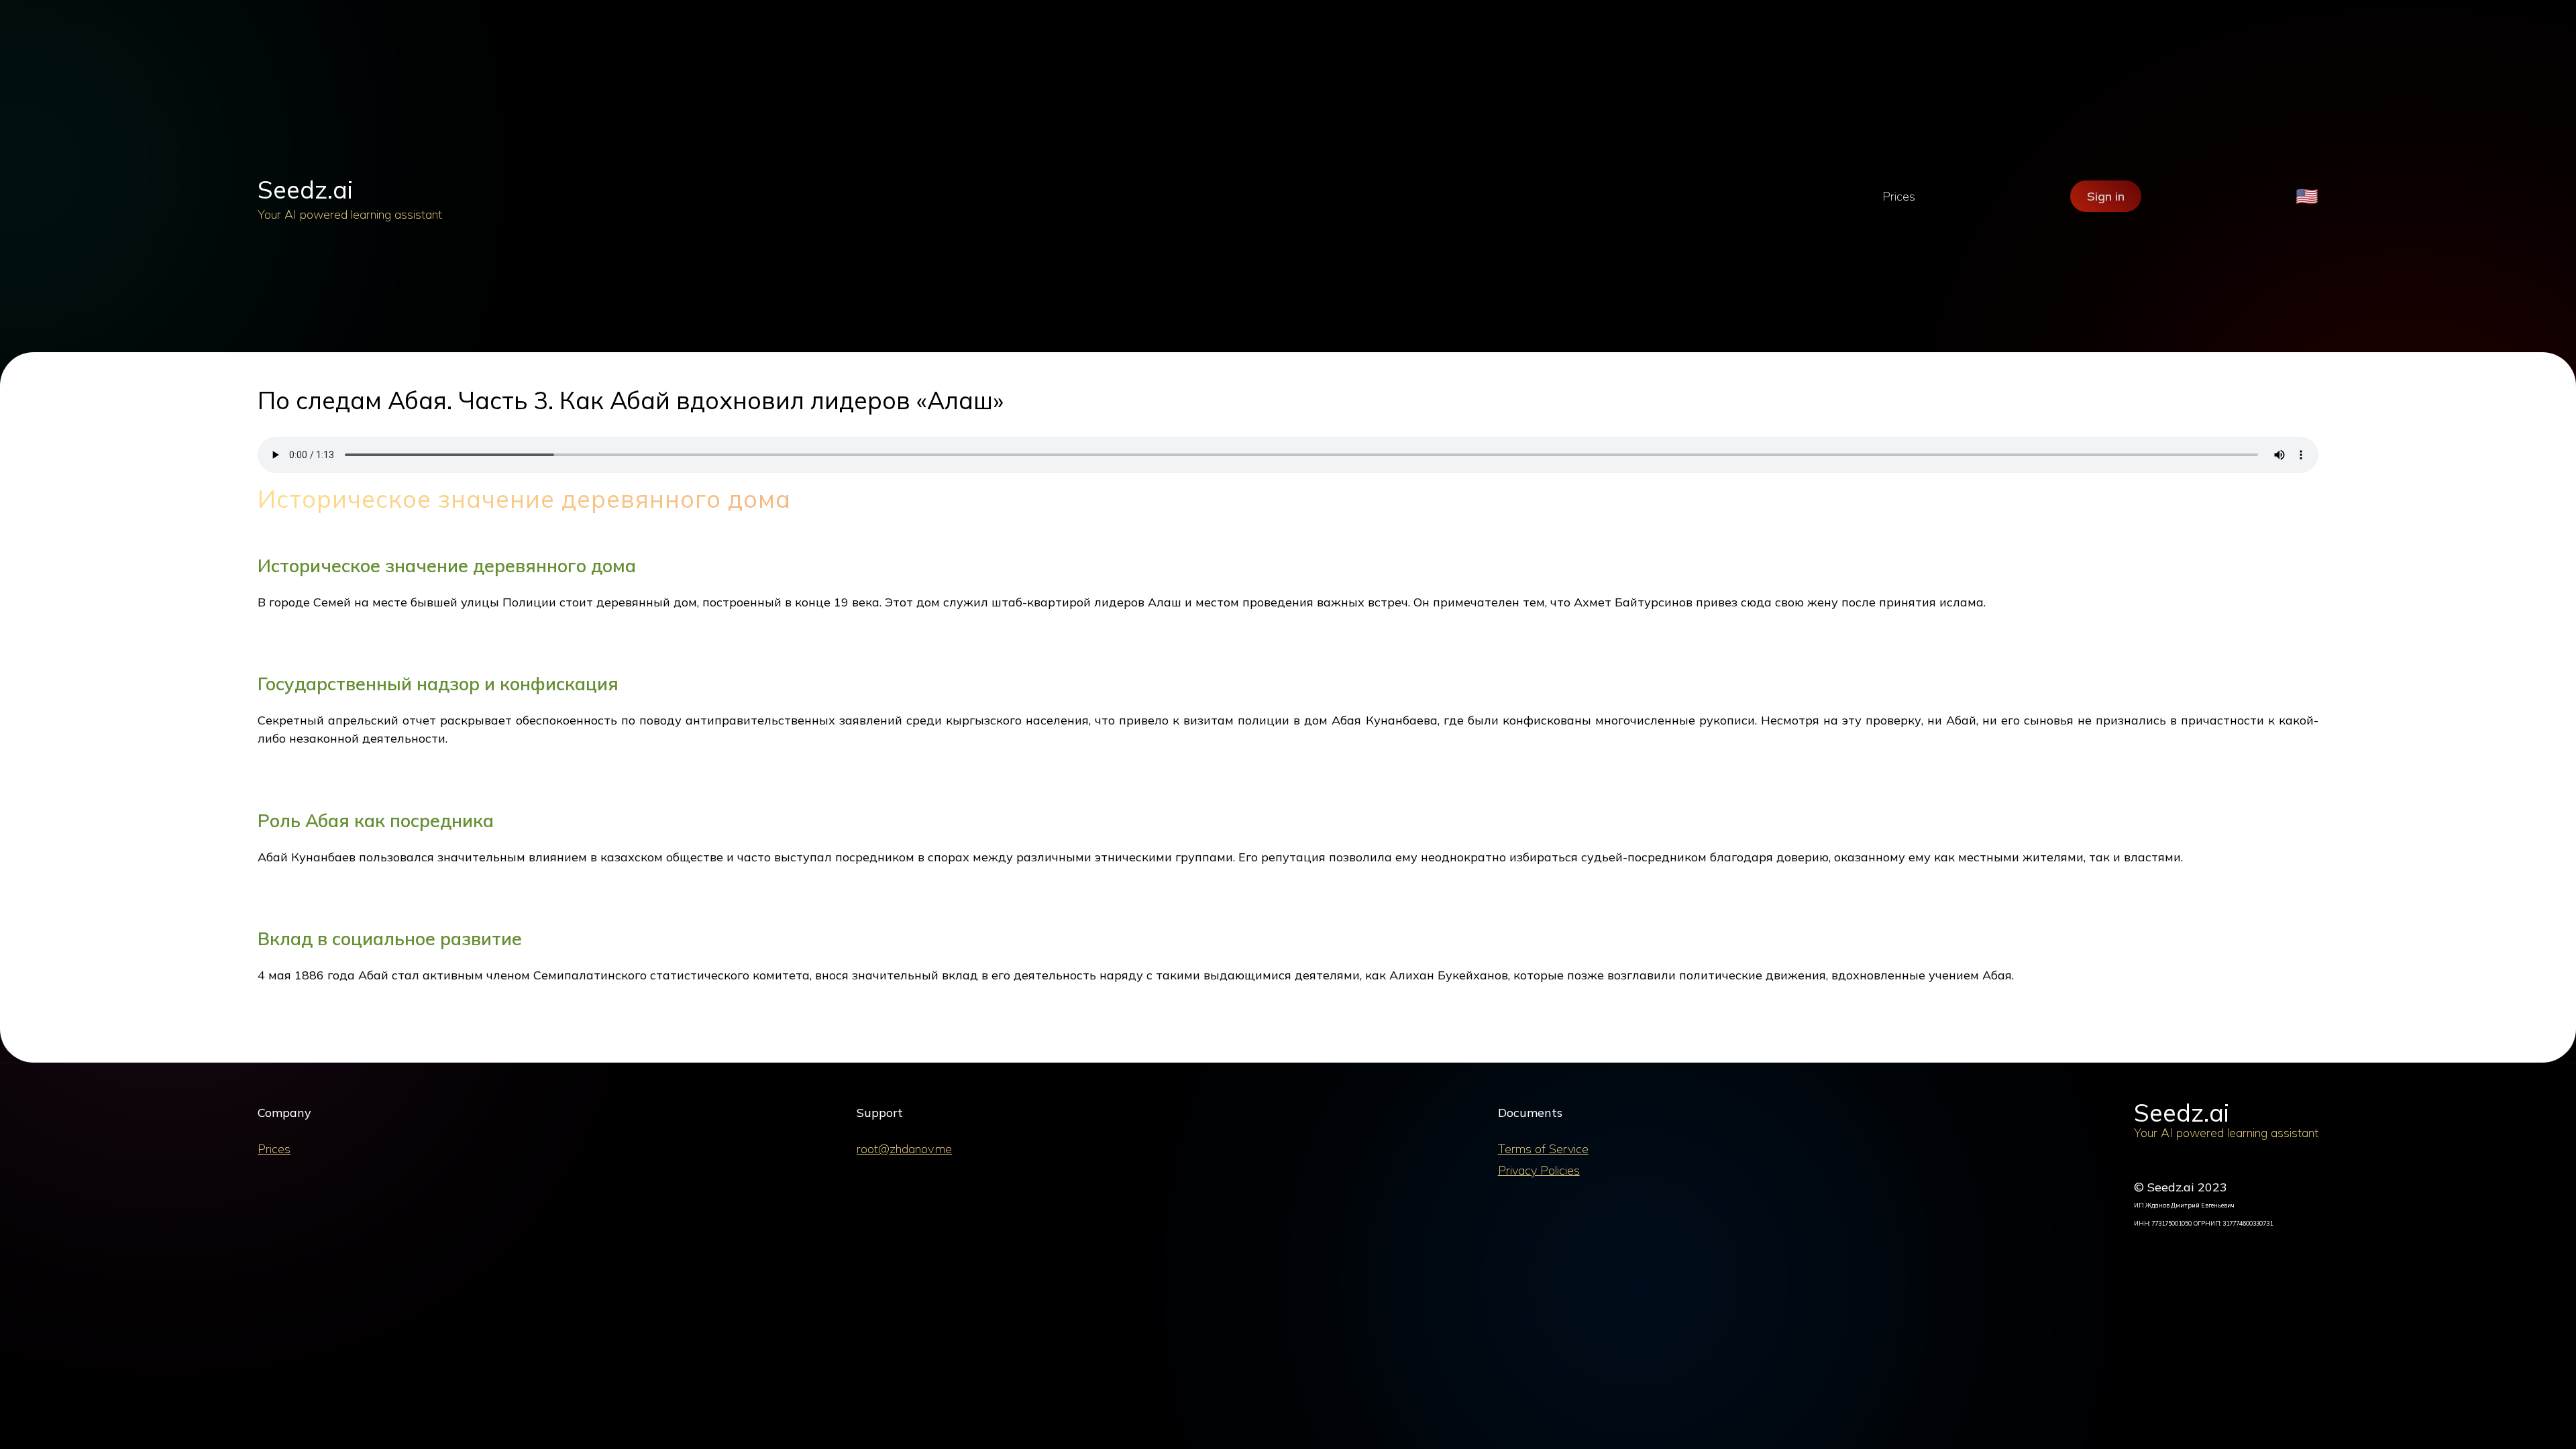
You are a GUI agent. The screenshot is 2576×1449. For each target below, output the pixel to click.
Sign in (2106, 196)
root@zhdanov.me (904, 1149)
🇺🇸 (2307, 196)
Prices (1899, 196)
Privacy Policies (1539, 1170)
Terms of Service (1543, 1149)
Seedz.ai (305, 190)
